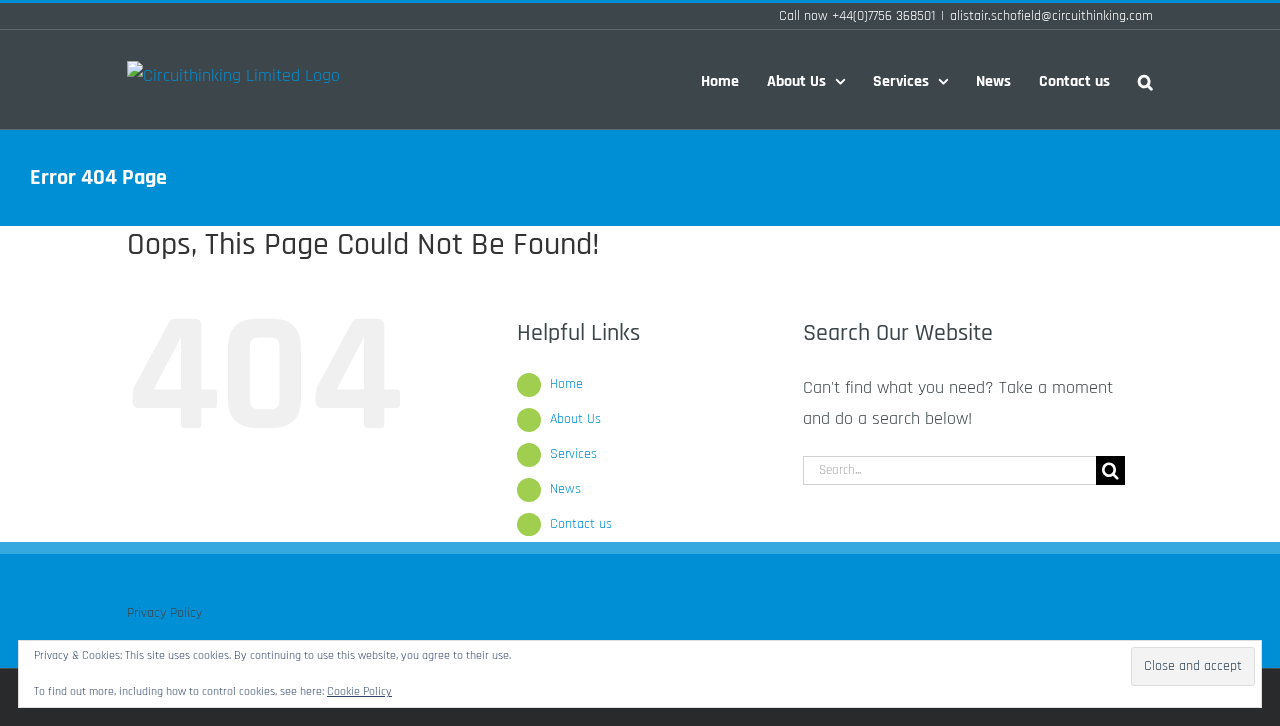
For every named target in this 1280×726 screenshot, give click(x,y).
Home (566, 384)
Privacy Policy (164, 613)
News (565, 489)
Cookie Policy (359, 691)
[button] (1145, 79)
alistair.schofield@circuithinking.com (1051, 16)
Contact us (581, 524)
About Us (575, 419)
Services (573, 454)
